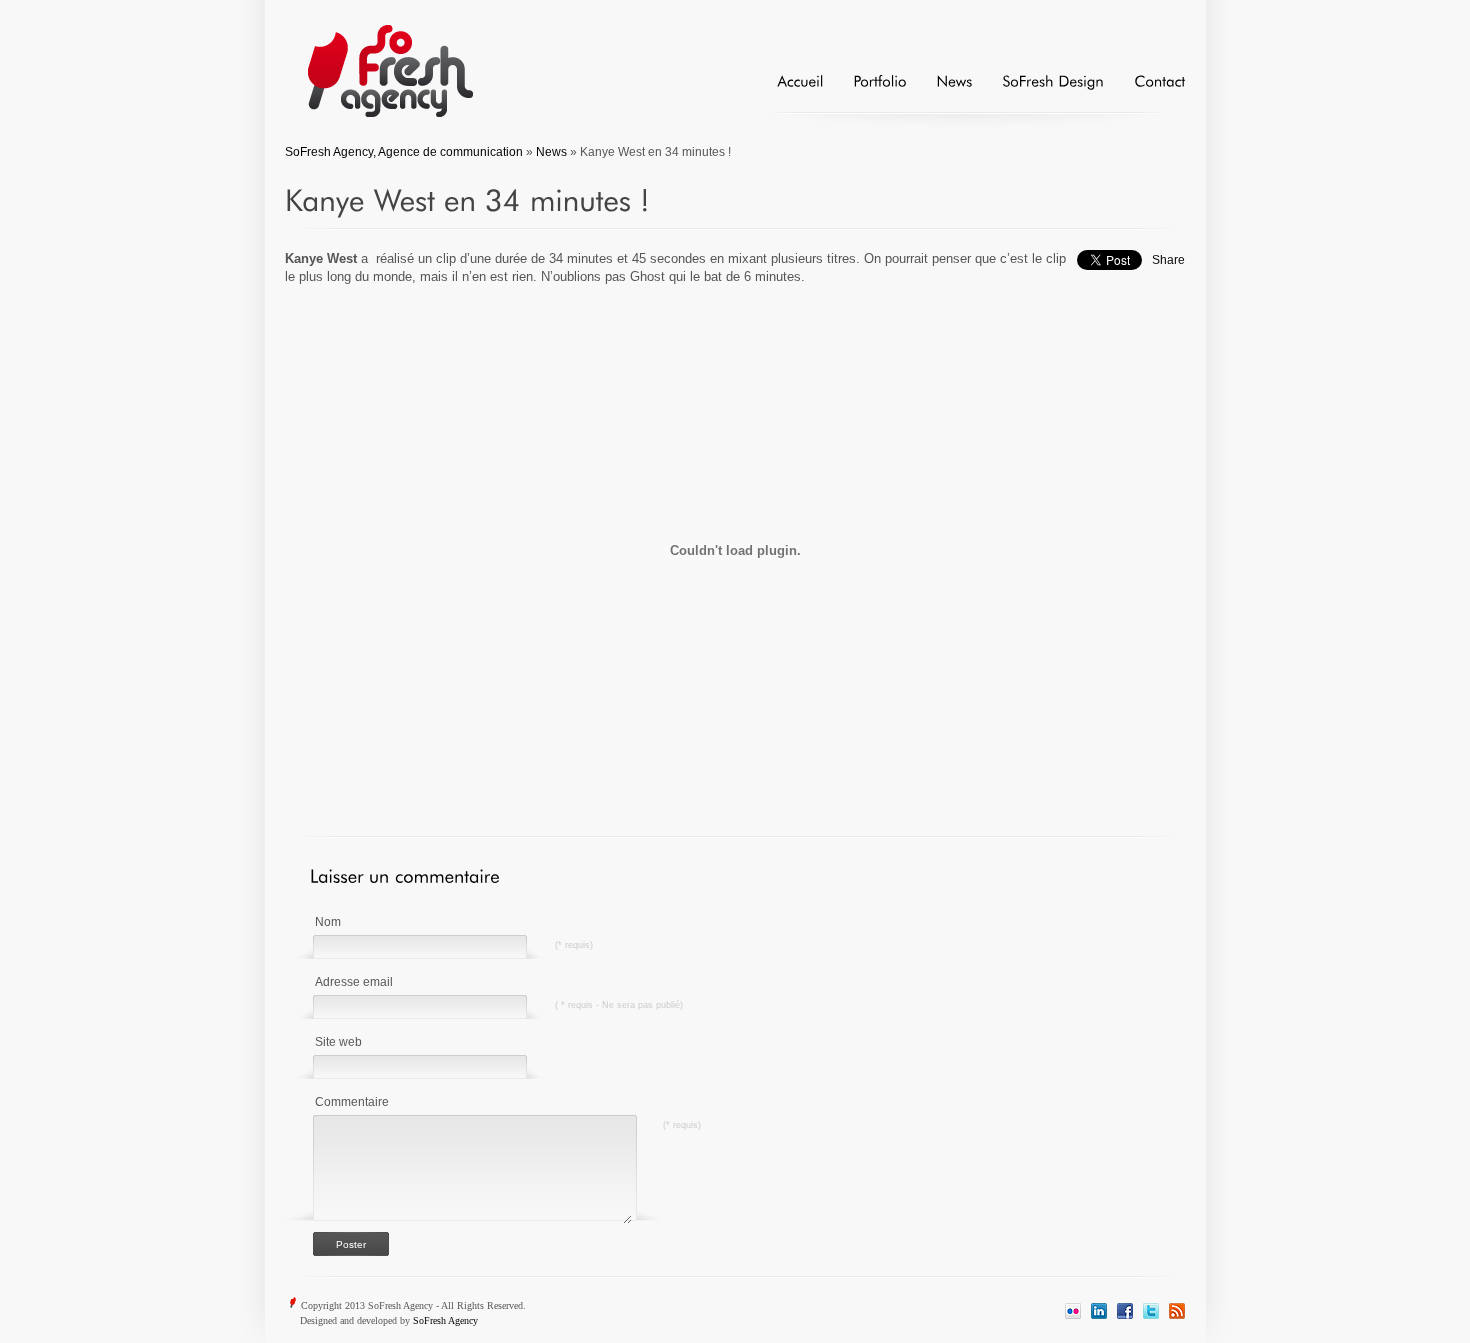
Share (1168, 260)
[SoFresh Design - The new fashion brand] (1038, 90)
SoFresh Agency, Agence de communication (404, 152)
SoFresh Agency (445, 1320)
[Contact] (1144, 90)
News (551, 152)
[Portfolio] (864, 90)
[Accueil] (785, 90)
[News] (939, 90)
